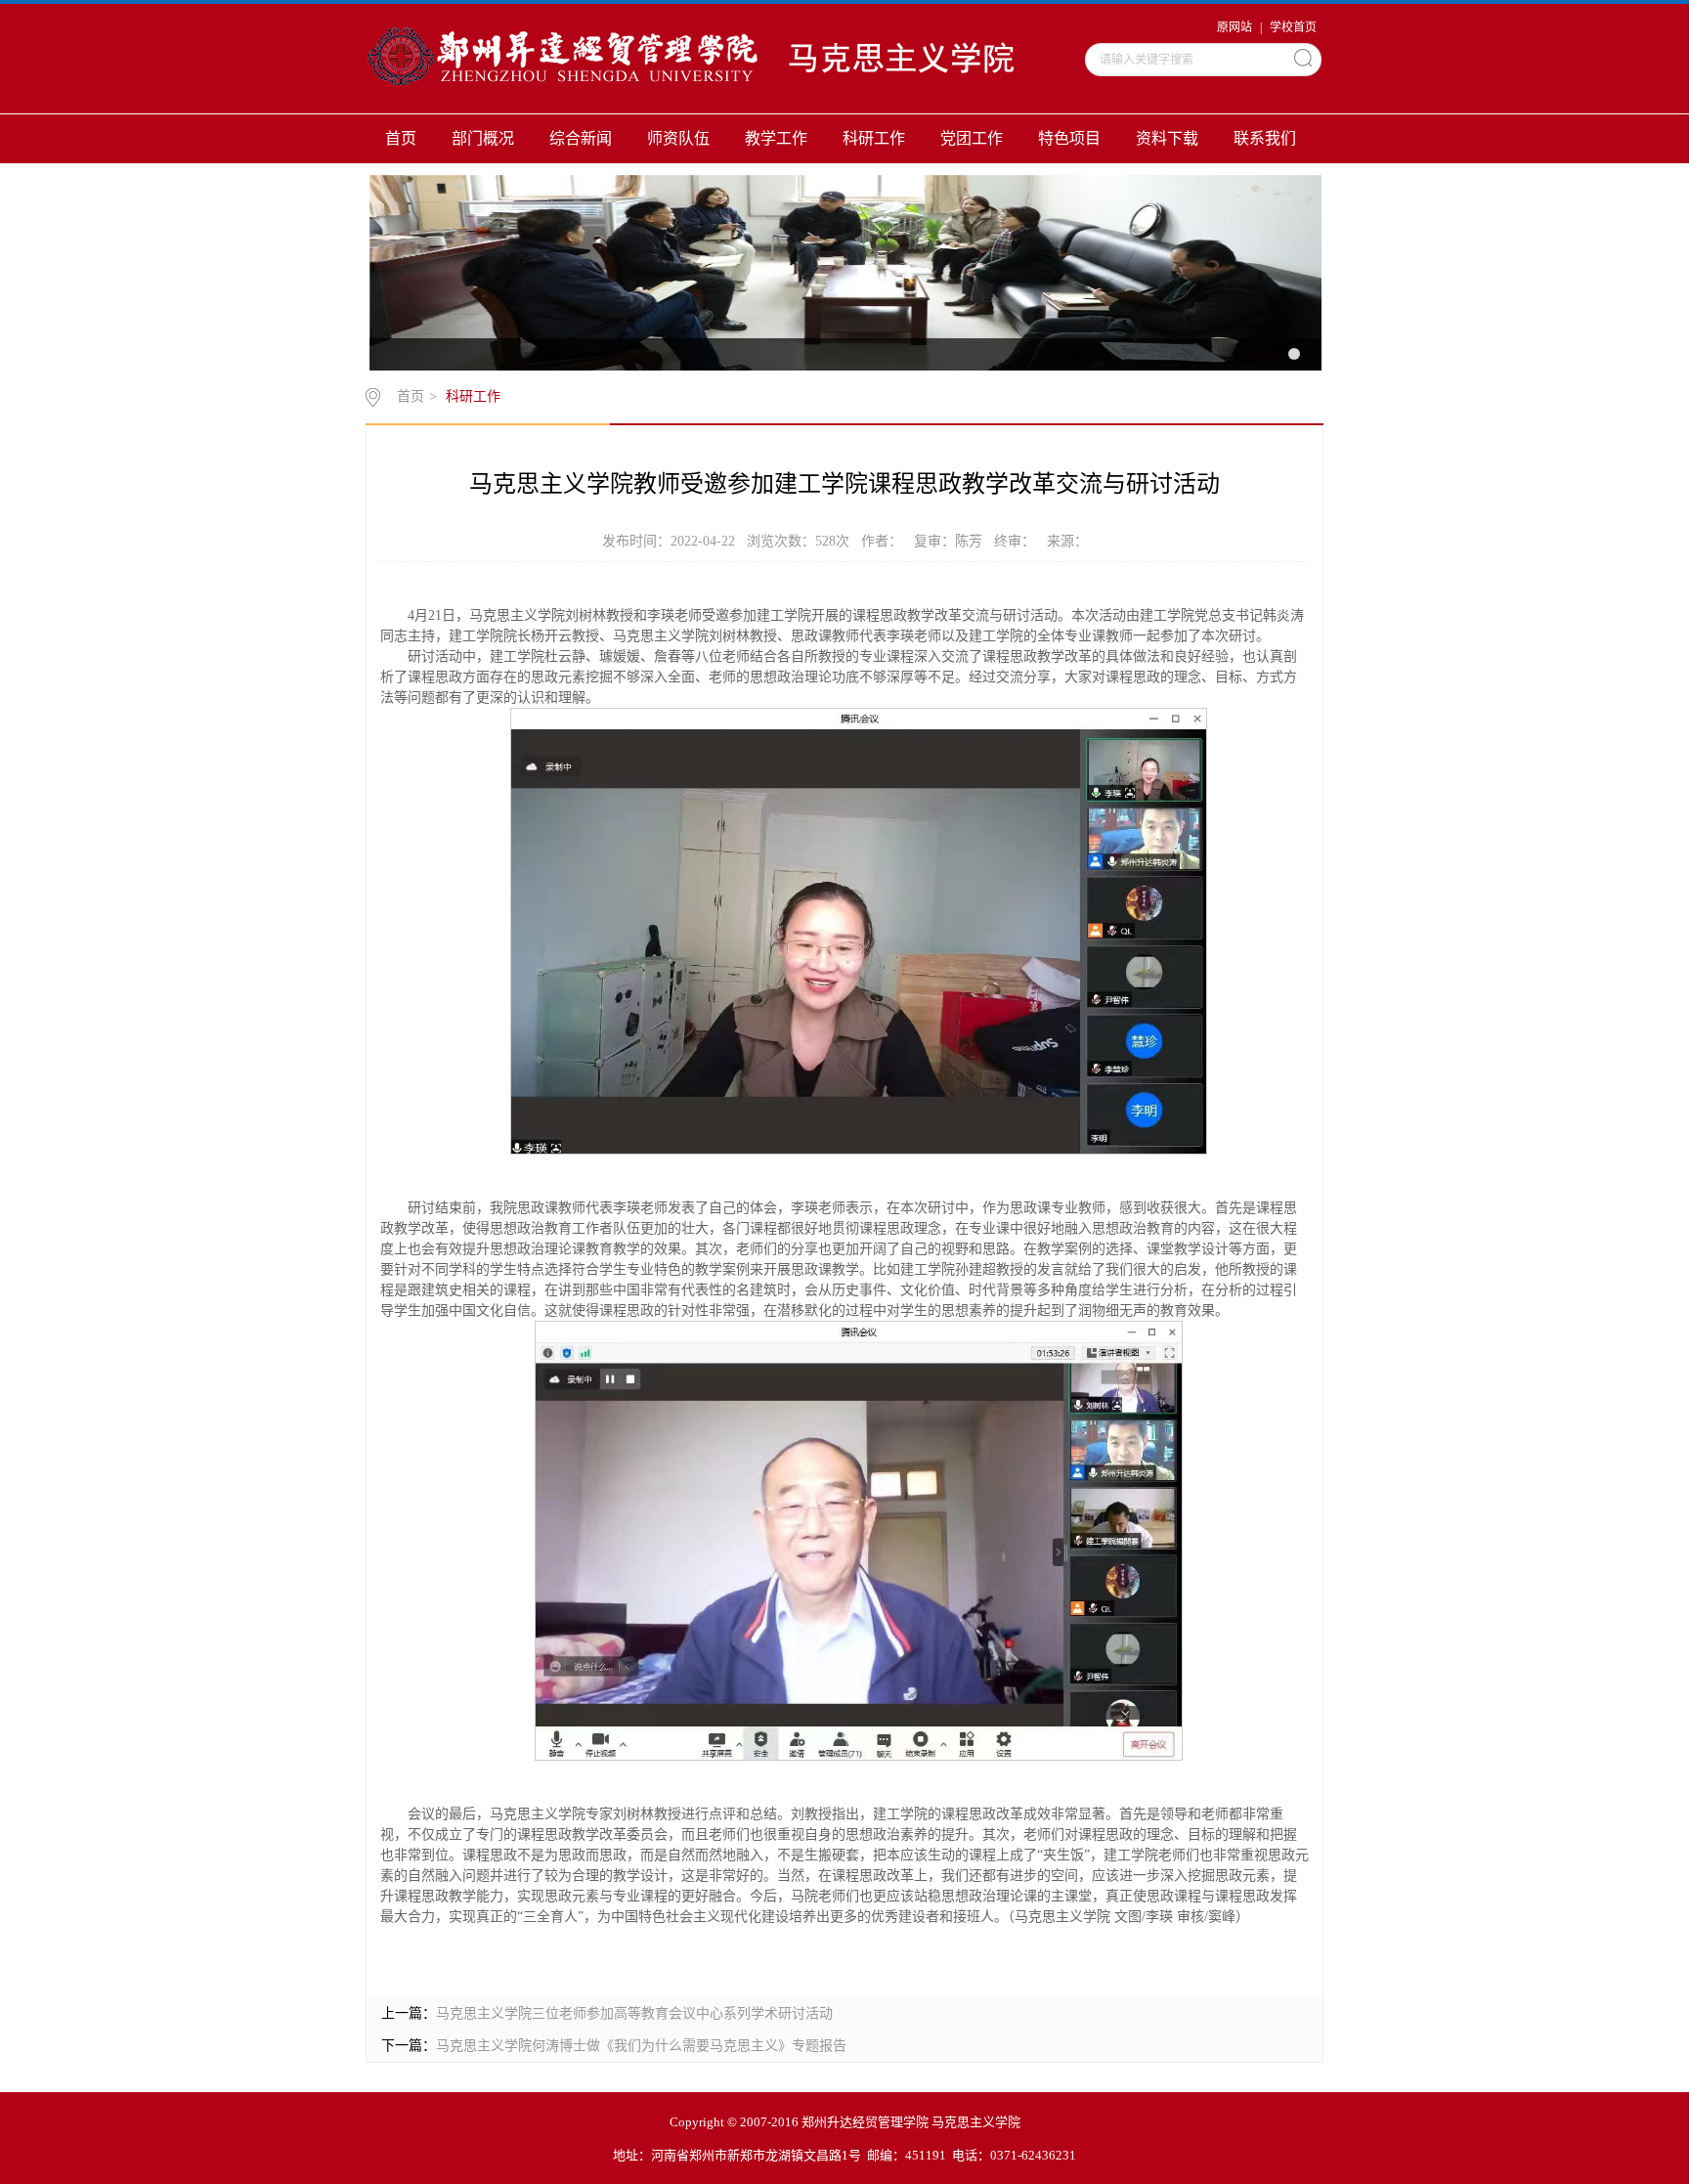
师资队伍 (678, 138)
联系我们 (1265, 138)
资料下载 (1167, 138)
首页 (401, 138)
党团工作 (972, 138)
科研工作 (874, 138)
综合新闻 (581, 138)
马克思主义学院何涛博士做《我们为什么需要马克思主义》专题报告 (641, 2046)
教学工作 (776, 138)
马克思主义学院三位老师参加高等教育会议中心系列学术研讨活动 (634, 2013)
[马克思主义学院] (710, 58)
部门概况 (483, 138)
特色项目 (1069, 138)
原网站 (1234, 27)
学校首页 (1293, 27)
